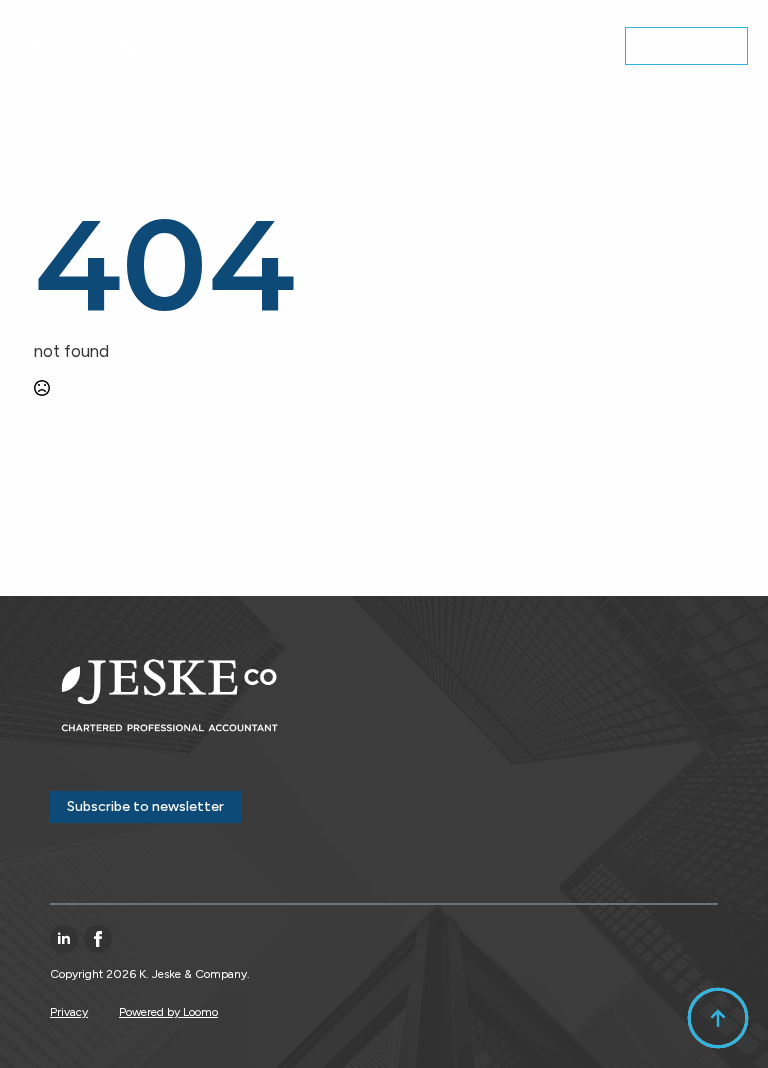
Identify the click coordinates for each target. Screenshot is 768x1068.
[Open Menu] (589, 48)
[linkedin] (64, 939)
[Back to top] (718, 1018)
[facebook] (98, 939)
